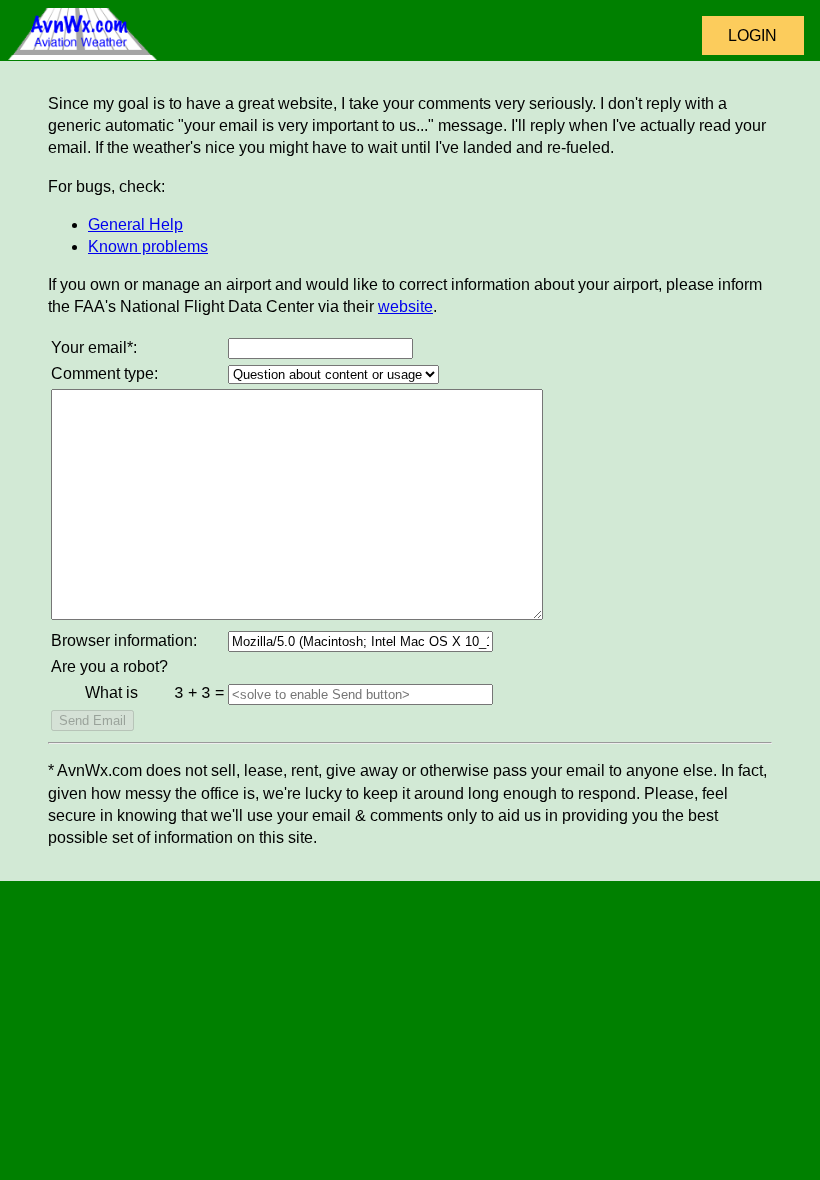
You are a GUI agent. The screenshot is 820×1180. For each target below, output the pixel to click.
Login (752, 35)
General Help (135, 224)
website (405, 306)
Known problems (148, 246)
